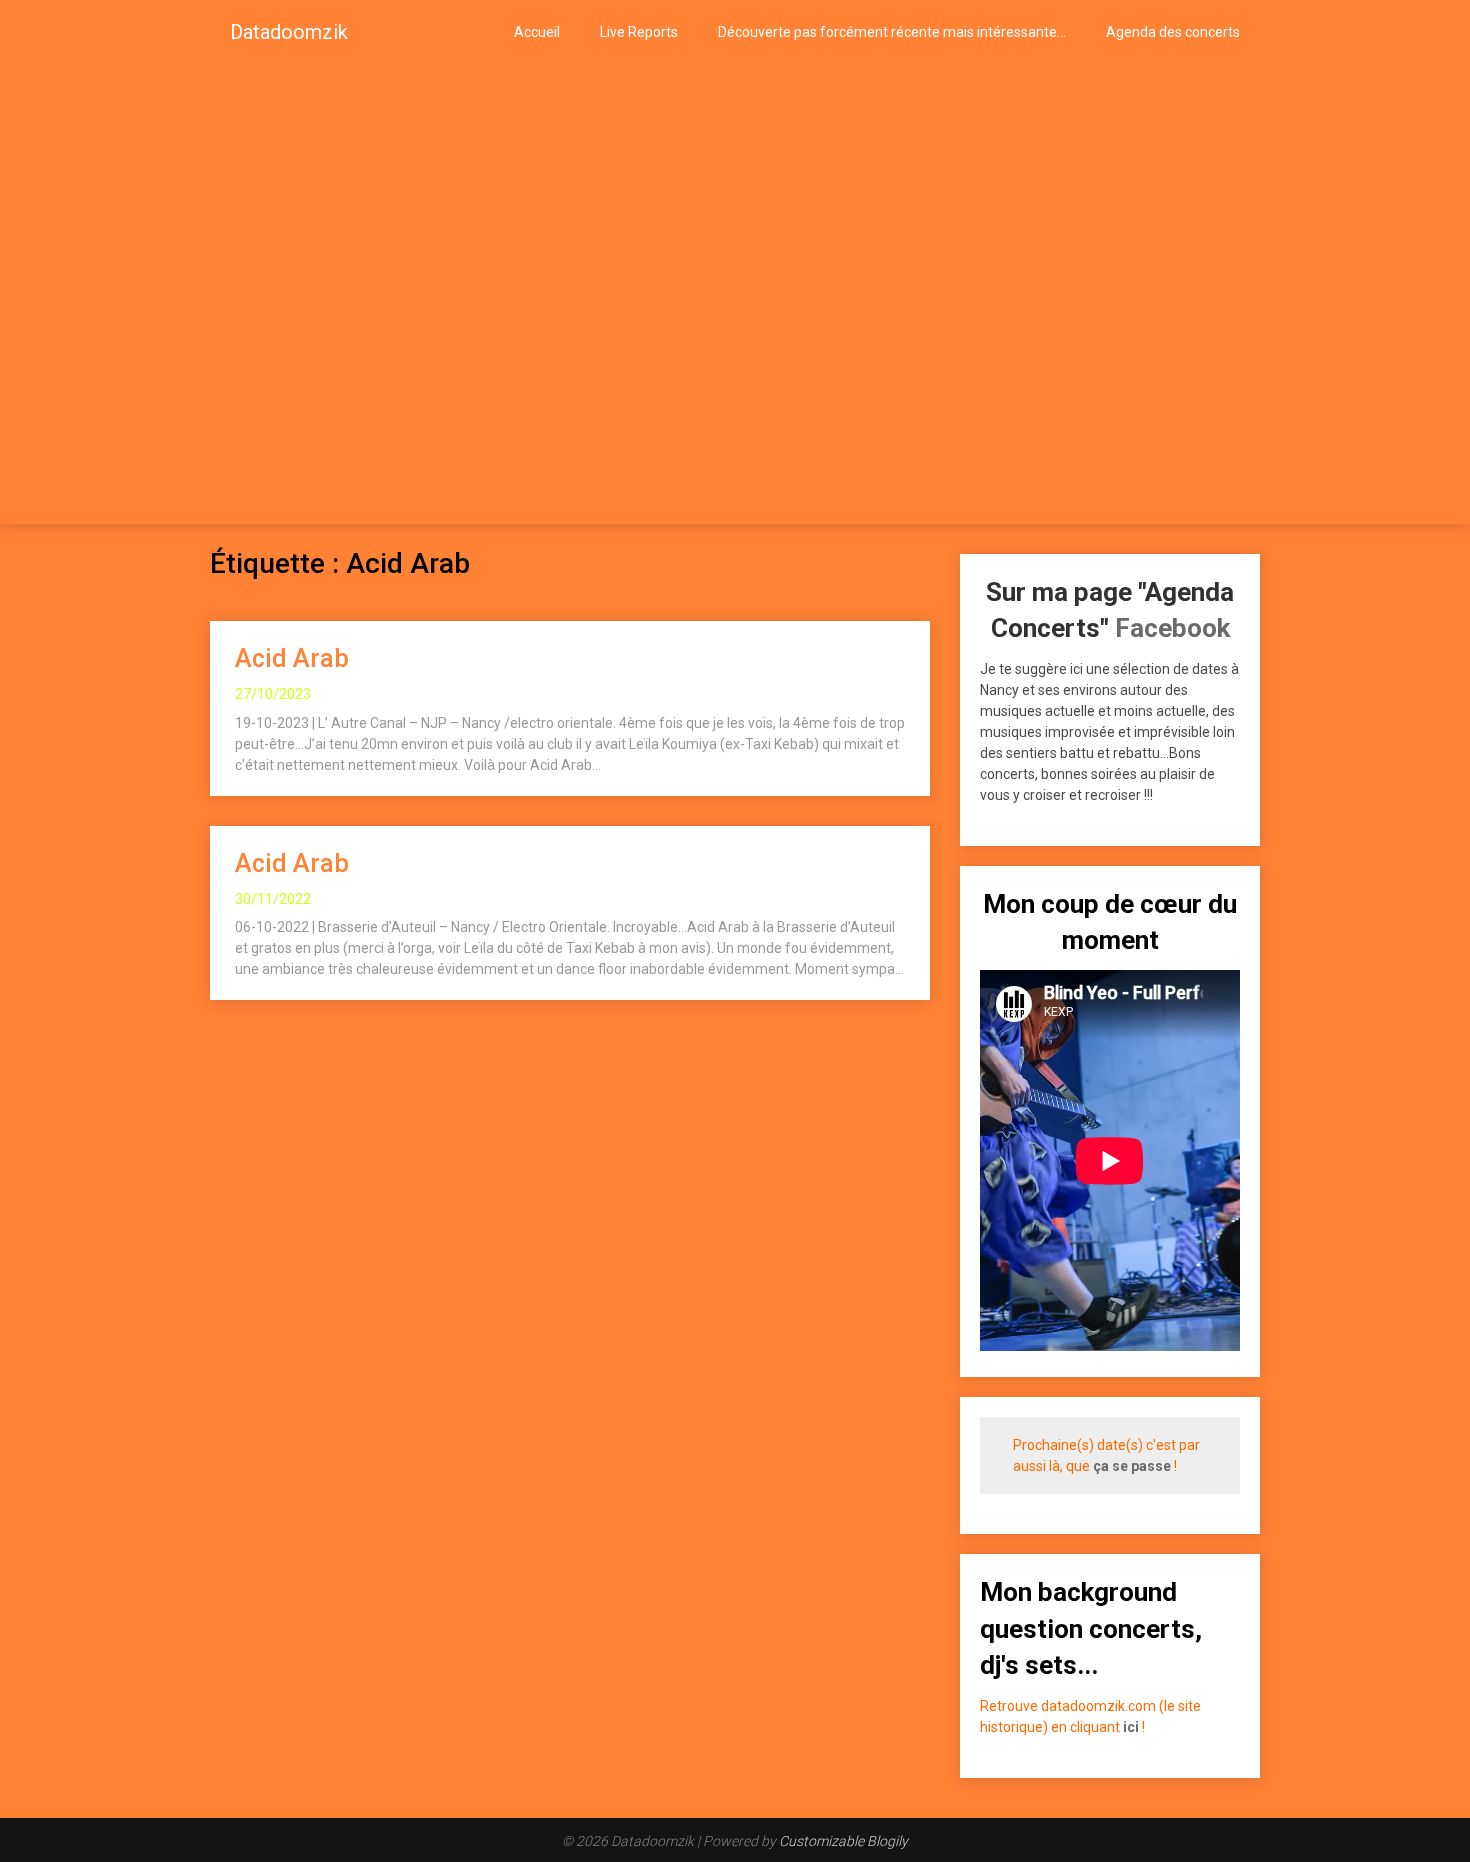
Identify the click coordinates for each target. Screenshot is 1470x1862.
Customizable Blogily (843, 1841)
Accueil (537, 32)
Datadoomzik (289, 32)
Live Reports (639, 32)
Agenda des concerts (1173, 32)
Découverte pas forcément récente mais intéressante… (892, 32)
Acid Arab (292, 658)
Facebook (1172, 628)
